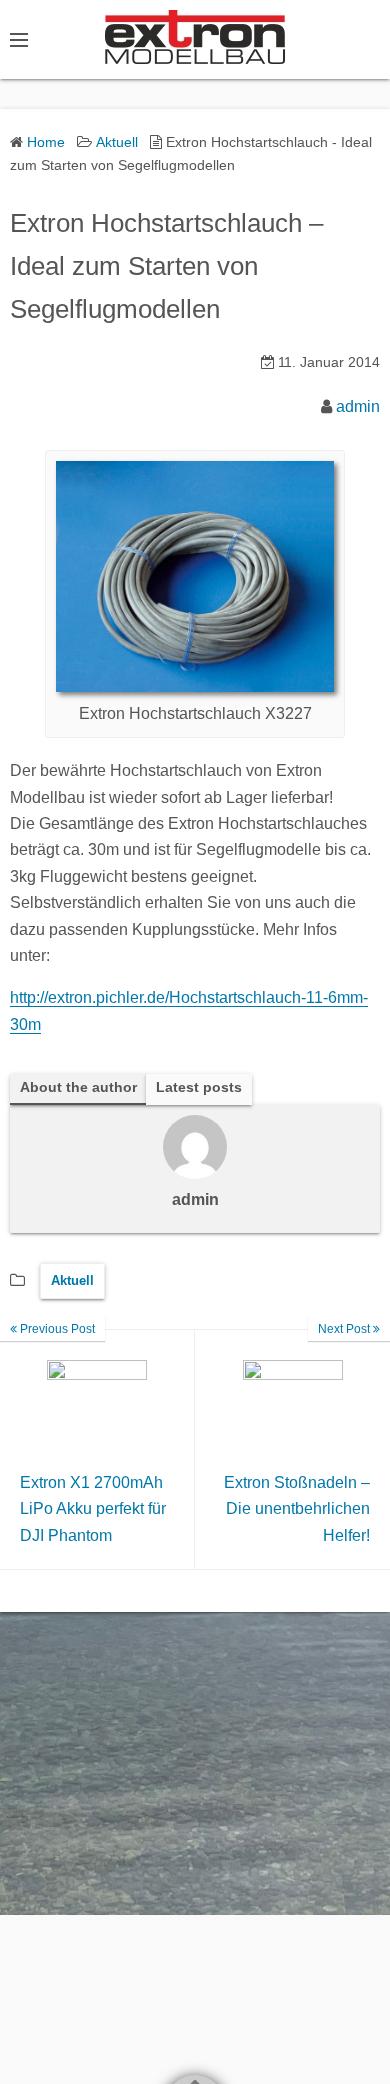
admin (358, 406)
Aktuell (72, 1280)
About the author (78, 1087)
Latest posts (199, 1087)
